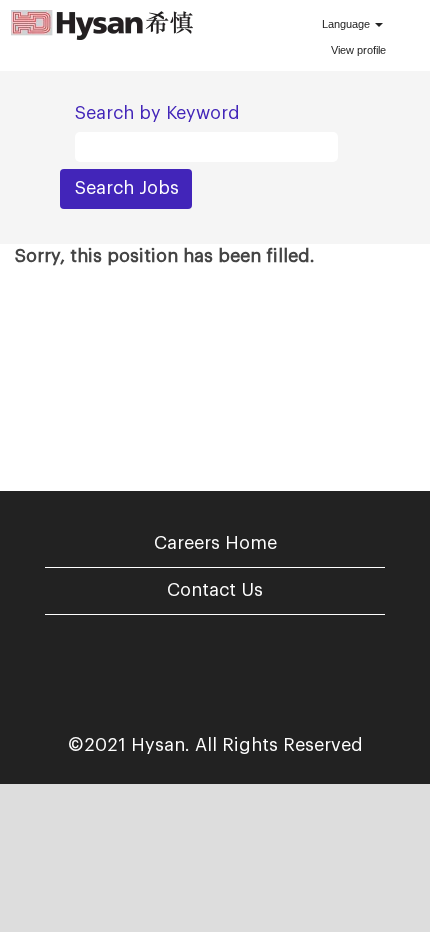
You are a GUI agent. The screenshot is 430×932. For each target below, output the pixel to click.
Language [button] (347, 24)
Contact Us (215, 590)
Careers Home (215, 543)
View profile (358, 50)
